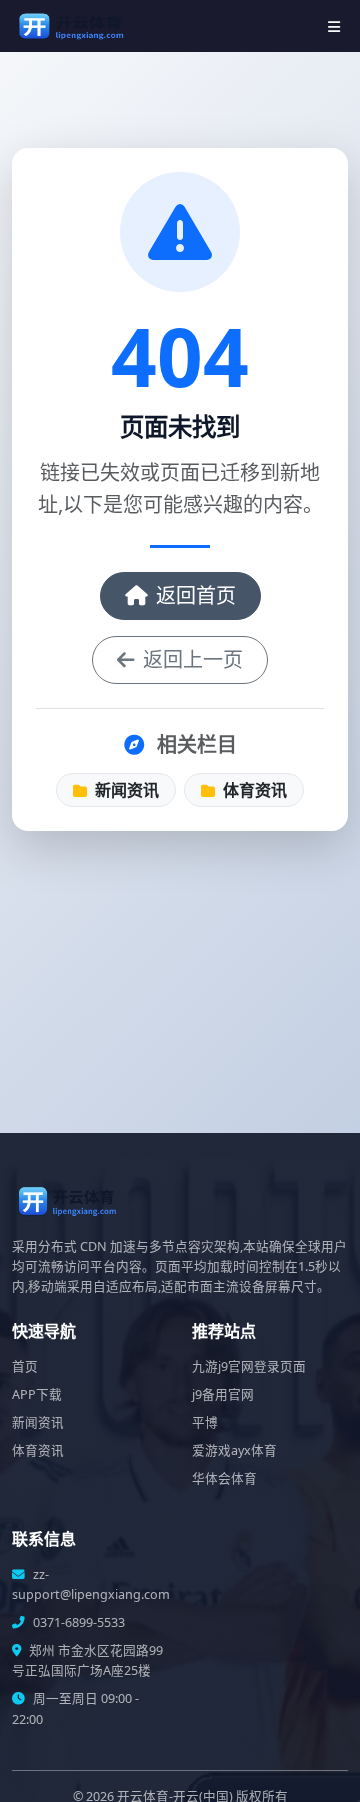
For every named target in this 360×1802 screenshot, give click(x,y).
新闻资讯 (125, 790)
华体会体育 (224, 1478)
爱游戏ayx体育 (234, 1450)
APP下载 (37, 1394)
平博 (205, 1422)
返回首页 (196, 595)
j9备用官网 (223, 1394)
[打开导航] (334, 26)
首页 (25, 1366)
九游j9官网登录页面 (249, 1366)
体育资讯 (253, 790)
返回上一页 (193, 659)
